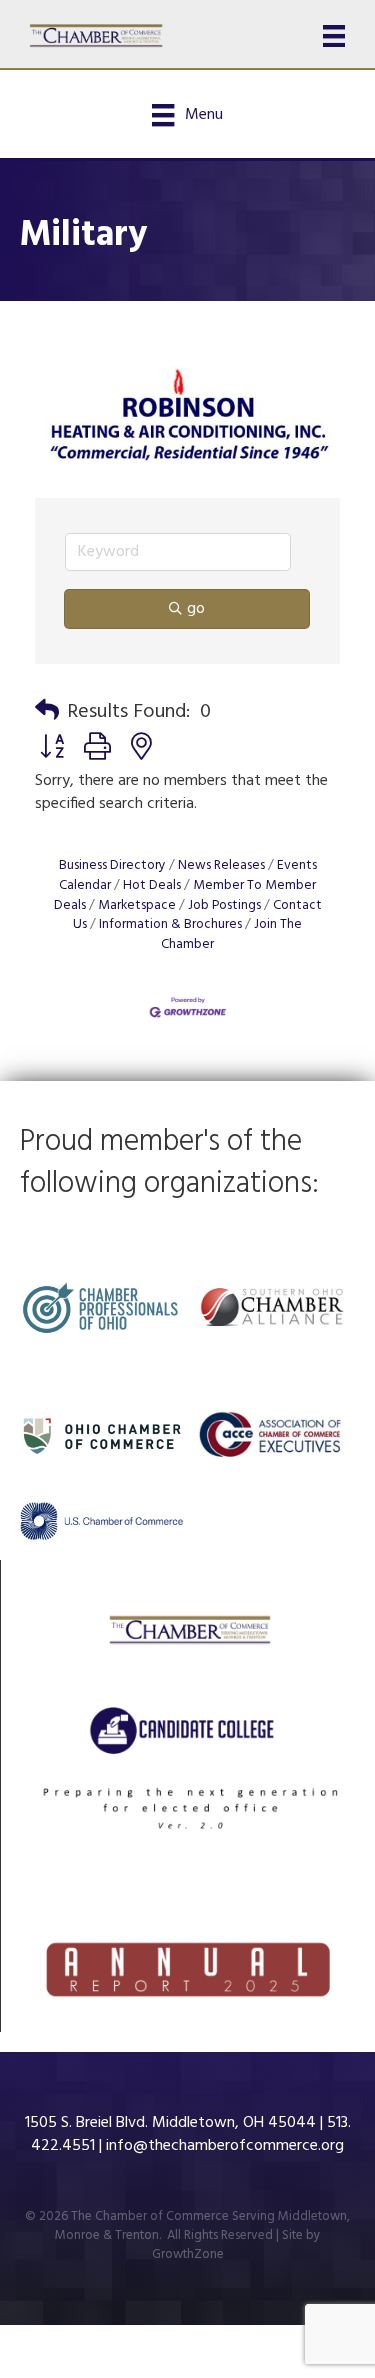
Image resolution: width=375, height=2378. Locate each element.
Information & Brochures (170, 924)
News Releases (221, 865)
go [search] (196, 609)
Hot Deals (152, 885)
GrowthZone (188, 2254)
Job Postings (224, 905)
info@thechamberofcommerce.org (225, 2146)
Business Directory (112, 865)
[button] (47, 712)
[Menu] (334, 36)
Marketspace (137, 905)
